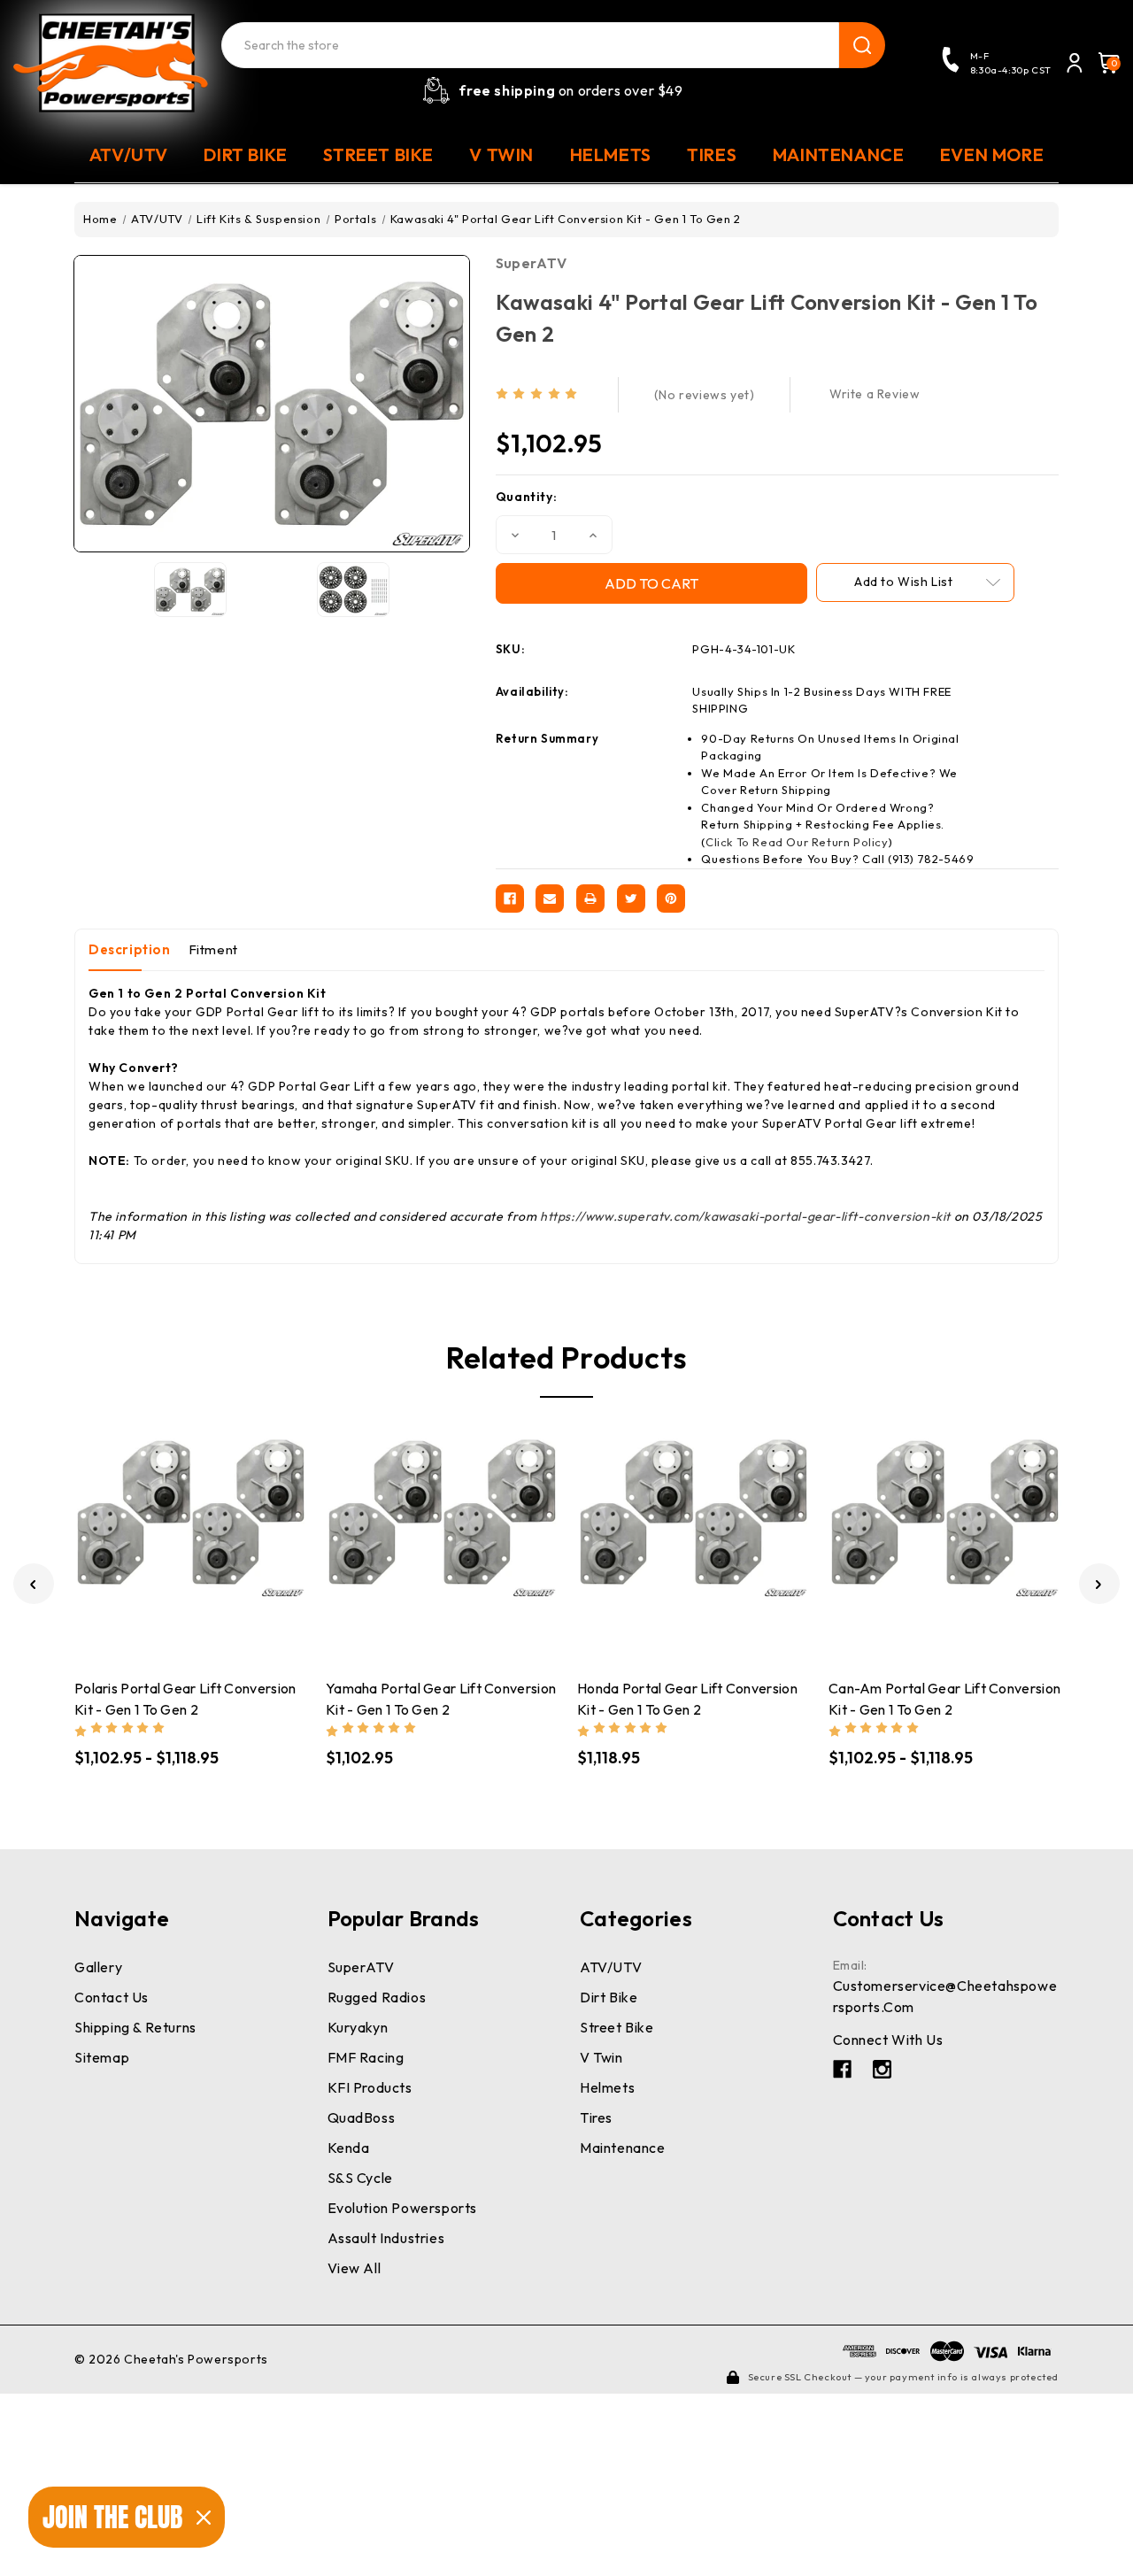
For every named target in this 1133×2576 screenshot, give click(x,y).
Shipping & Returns (135, 2027)
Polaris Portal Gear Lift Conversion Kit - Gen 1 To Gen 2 (185, 1699)
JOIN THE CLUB (112, 2517)
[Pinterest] (671, 899)
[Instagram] (882, 2069)
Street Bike (617, 2027)
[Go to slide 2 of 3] (1099, 1584)
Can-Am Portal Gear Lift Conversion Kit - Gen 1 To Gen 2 (944, 1699)
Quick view (138, 1532)
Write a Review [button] (875, 394)
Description (130, 949)
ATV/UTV (611, 1967)
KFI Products (370, 2087)
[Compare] (173, 1533)
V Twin (601, 2057)
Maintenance (623, 2148)
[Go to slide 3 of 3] (34, 1584)
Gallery (98, 1967)
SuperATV (531, 263)
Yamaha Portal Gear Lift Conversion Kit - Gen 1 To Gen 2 (441, 1699)
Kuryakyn (358, 2027)
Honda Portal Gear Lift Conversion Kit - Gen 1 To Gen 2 (687, 1699)
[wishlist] (243, 1533)
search (862, 45)
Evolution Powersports (403, 2208)
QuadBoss (362, 2117)
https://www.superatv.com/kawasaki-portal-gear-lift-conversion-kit (745, 1216)
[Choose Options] (208, 1532)
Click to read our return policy (797, 842)
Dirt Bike (609, 1997)
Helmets (607, 2087)
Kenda (349, 2148)
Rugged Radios (377, 1997)
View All (355, 2268)
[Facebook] (510, 899)
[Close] (204, 2518)
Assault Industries (386, 2238)
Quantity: (526, 497)
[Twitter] (631, 899)
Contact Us (112, 1997)
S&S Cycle (360, 2178)
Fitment (213, 949)
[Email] (550, 899)
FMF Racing (366, 2057)
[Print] (590, 899)
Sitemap (102, 2057)
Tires (596, 2117)
